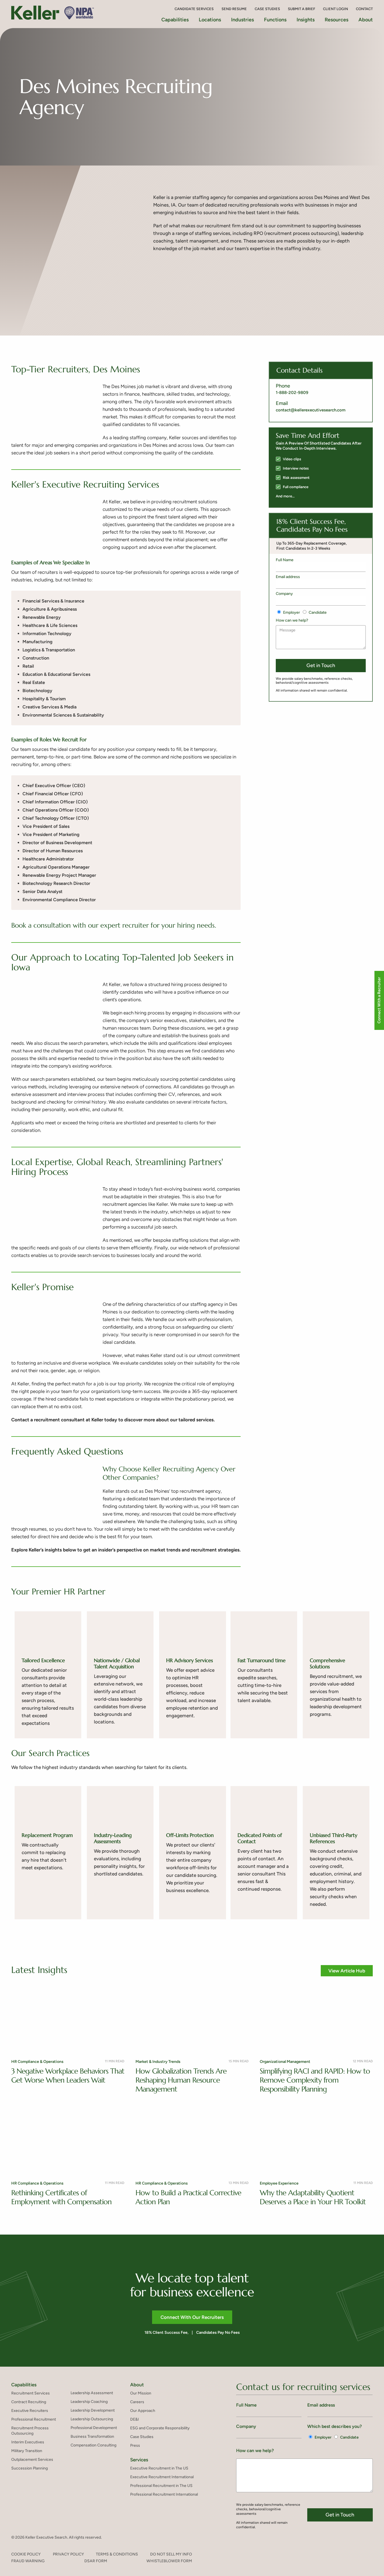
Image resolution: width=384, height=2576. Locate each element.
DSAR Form (96, 2561)
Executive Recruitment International (162, 2477)
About (366, 20)
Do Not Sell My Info (171, 2554)
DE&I (135, 2419)
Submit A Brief (301, 9)
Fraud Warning (28, 2561)
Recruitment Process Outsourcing (30, 2431)
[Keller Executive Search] (54, 13)
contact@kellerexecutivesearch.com (311, 410)
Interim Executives (28, 2442)
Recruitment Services (31, 2393)
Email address (288, 577)
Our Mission (141, 2393)
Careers (137, 2402)
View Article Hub (347, 1971)
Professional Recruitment (34, 2419)
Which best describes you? (335, 2426)
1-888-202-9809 (292, 393)
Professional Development (94, 2428)
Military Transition (27, 2451)
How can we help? (292, 620)
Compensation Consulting (93, 2445)
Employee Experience (279, 2183)
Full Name (285, 560)
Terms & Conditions (117, 2554)
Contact (364, 9)
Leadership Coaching (89, 2402)
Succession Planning (30, 2468)
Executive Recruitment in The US (159, 2468)
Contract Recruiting (29, 2402)
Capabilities (24, 2385)
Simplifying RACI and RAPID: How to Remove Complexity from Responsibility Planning (315, 2080)
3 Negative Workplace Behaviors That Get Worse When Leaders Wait (68, 2076)
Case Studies (267, 9)
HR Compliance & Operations (37, 2062)
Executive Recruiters (30, 2411)
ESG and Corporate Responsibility (160, 2428)
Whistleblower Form (169, 2561)
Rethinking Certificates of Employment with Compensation (61, 2197)
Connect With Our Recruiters (192, 2317)
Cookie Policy (26, 2554)
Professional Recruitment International (164, 2494)
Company (284, 594)
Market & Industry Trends (158, 2062)
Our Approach (143, 2411)
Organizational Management (285, 2062)
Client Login (336, 9)
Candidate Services (194, 9)
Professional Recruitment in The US (161, 2486)
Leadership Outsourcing (92, 2419)
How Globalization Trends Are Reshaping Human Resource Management (181, 2080)
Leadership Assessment (92, 2393)
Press (135, 2445)
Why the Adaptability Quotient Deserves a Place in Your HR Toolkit (313, 2197)
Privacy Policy (68, 2554)
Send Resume (234, 9)
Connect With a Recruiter (379, 1000)
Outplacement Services (32, 2460)
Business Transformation (92, 2436)
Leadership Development (93, 2410)
